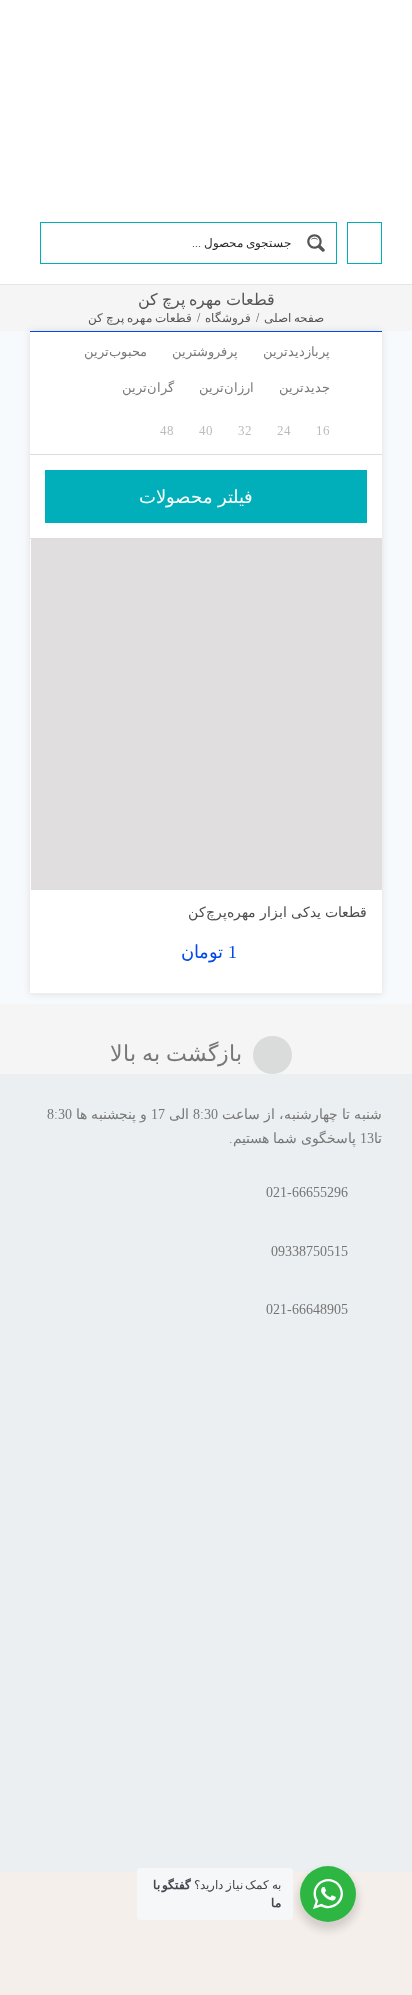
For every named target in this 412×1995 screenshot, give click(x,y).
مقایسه (324, 866)
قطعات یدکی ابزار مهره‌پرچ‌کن (277, 912)
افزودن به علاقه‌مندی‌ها (65, 859)
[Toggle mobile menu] (38, 52)
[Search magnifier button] (316, 243)
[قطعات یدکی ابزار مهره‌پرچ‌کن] (206, 714)
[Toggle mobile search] (69, 52)
